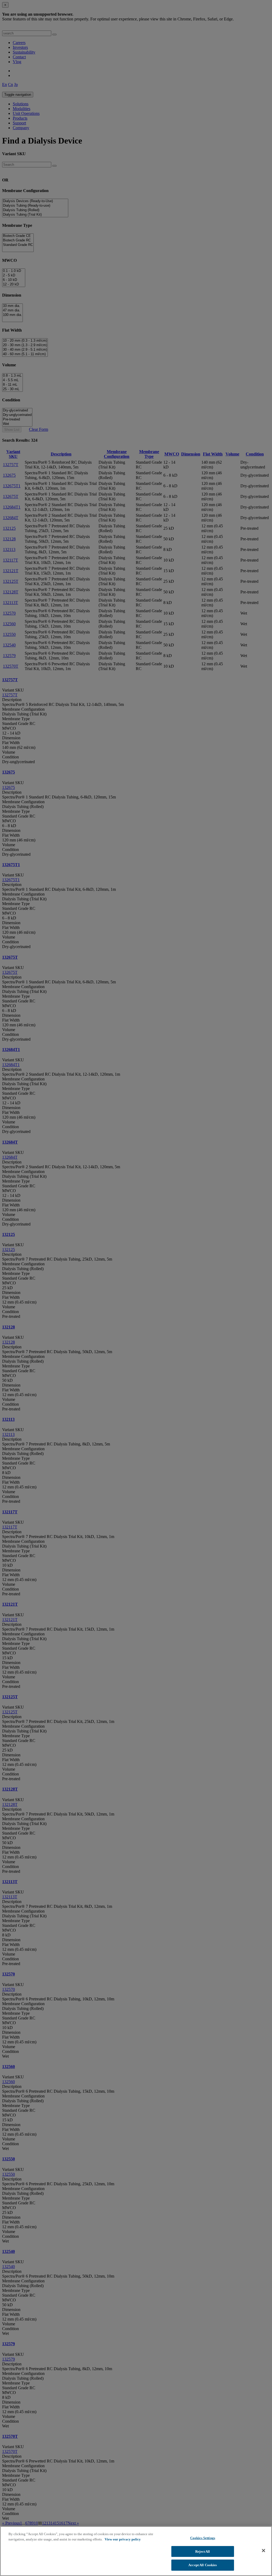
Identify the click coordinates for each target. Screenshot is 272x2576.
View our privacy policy (123, 2539)
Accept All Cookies (203, 2565)
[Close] (263, 2551)
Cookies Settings (203, 2538)
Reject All (203, 2551)
